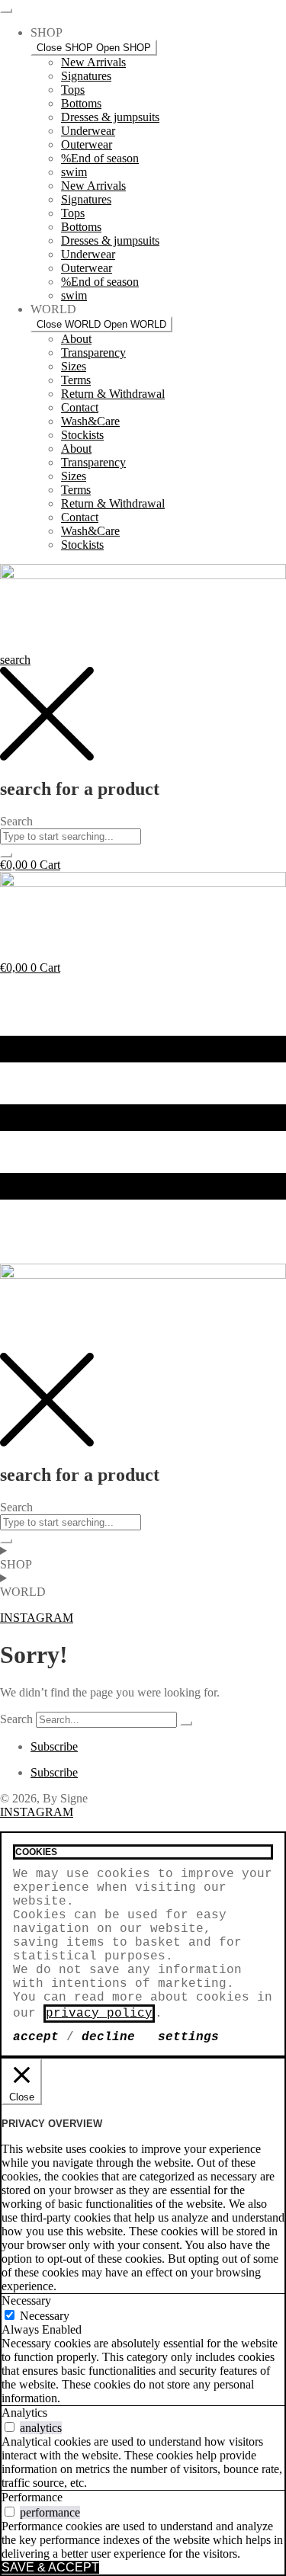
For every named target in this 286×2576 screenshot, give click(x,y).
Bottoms (81, 103)
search (15, 660)
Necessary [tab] (26, 2300)
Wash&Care (90, 421)
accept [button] (36, 2037)
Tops (73, 90)
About (76, 339)
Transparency (93, 352)
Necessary (45, 2316)
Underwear (88, 131)
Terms (76, 380)
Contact (80, 407)
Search (16, 1719)
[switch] (10, 2427)
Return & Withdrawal (113, 394)
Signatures (86, 76)
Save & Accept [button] (50, 2567)
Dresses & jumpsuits (110, 117)
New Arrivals (93, 62)
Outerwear (87, 144)
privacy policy (99, 2014)
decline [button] (108, 2037)
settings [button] (188, 2037)
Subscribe (54, 1746)
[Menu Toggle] (6, 11)
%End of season (100, 158)
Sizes (74, 366)
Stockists (82, 435)
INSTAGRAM (37, 1812)
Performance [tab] (32, 2497)
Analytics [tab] (24, 2413)
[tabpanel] (143, 2371)
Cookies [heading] (36, 1852)
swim (74, 172)
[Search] (186, 1723)
